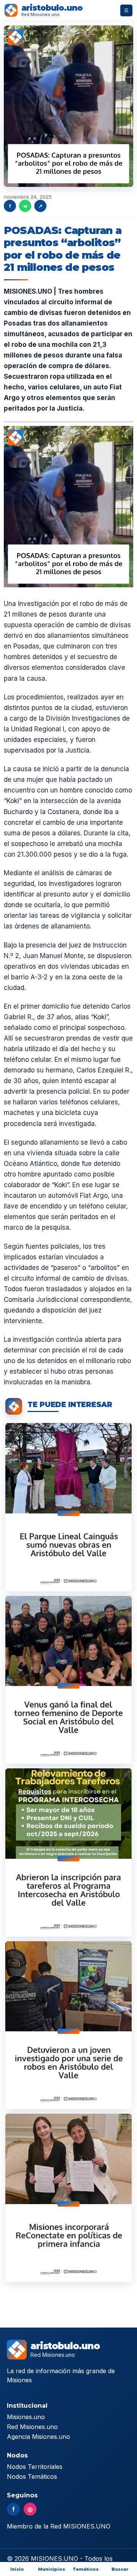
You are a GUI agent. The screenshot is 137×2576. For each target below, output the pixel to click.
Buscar (120, 2569)
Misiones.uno (26, 2417)
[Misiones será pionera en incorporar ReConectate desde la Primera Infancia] (68, 2198)
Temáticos (86, 2569)
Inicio (17, 2569)
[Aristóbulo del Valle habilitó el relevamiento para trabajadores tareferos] (68, 1852)
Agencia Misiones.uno (38, 2437)
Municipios (52, 2569)
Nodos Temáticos (32, 2476)
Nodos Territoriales (35, 2467)
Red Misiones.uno (32, 2427)
